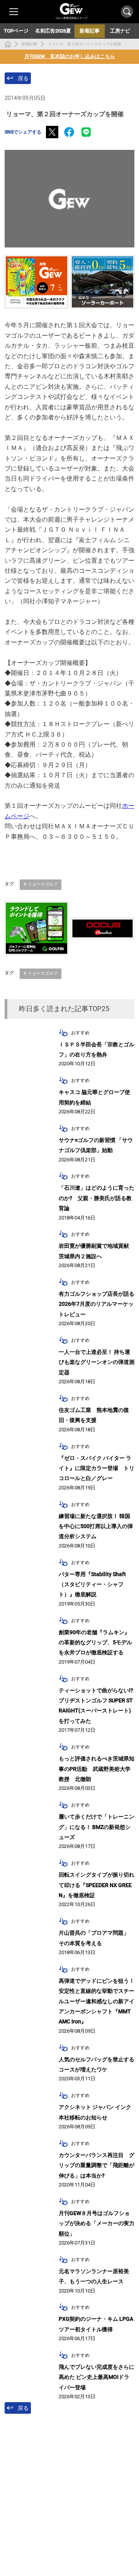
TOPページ (16, 31)
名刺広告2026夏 (53, 31)
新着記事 (29, 44)
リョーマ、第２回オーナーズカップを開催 (85, 44)
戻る (23, 78)
